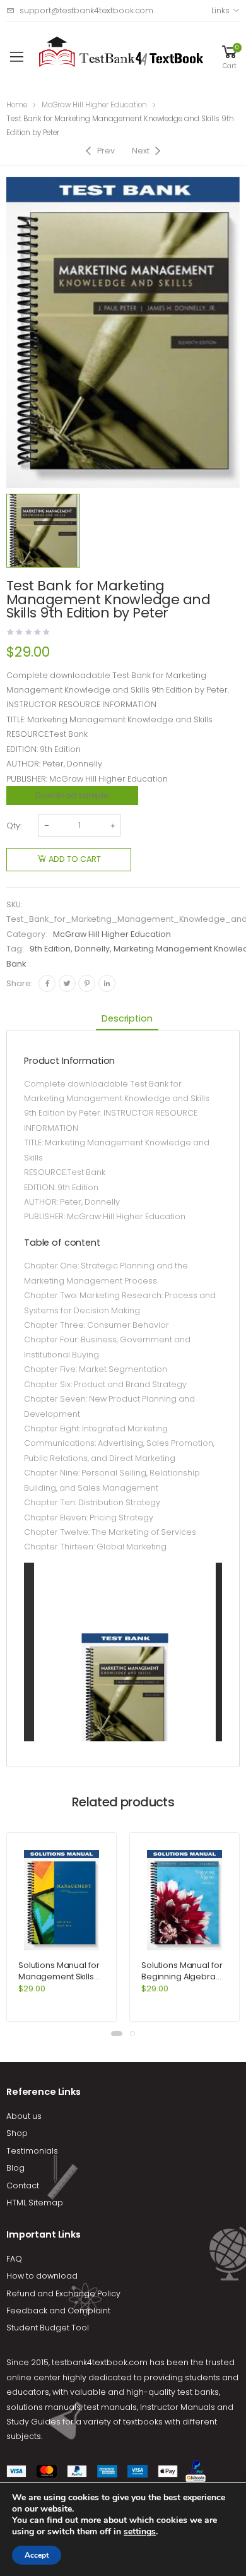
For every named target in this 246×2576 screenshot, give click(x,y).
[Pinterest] (87, 983)
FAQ (14, 2259)
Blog (15, 2168)
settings (140, 2532)
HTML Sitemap (35, 2203)
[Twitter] (67, 983)
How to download (42, 2276)
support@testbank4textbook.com (86, 10)
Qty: (14, 826)
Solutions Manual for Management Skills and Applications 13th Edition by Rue (60, 1982)
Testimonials (32, 2151)
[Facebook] (47, 983)
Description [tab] (127, 1018)
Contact (23, 2185)
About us (24, 2116)
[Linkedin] (107, 983)
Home (17, 105)
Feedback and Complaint (58, 2311)
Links (220, 10)
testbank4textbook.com (100, 2362)
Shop (17, 2133)
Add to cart (75, 859)
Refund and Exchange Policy (63, 2293)
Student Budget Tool (48, 2328)
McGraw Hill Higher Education (94, 105)
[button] (117, 2034)
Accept (37, 2555)
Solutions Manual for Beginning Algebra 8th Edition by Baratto (183, 1977)
